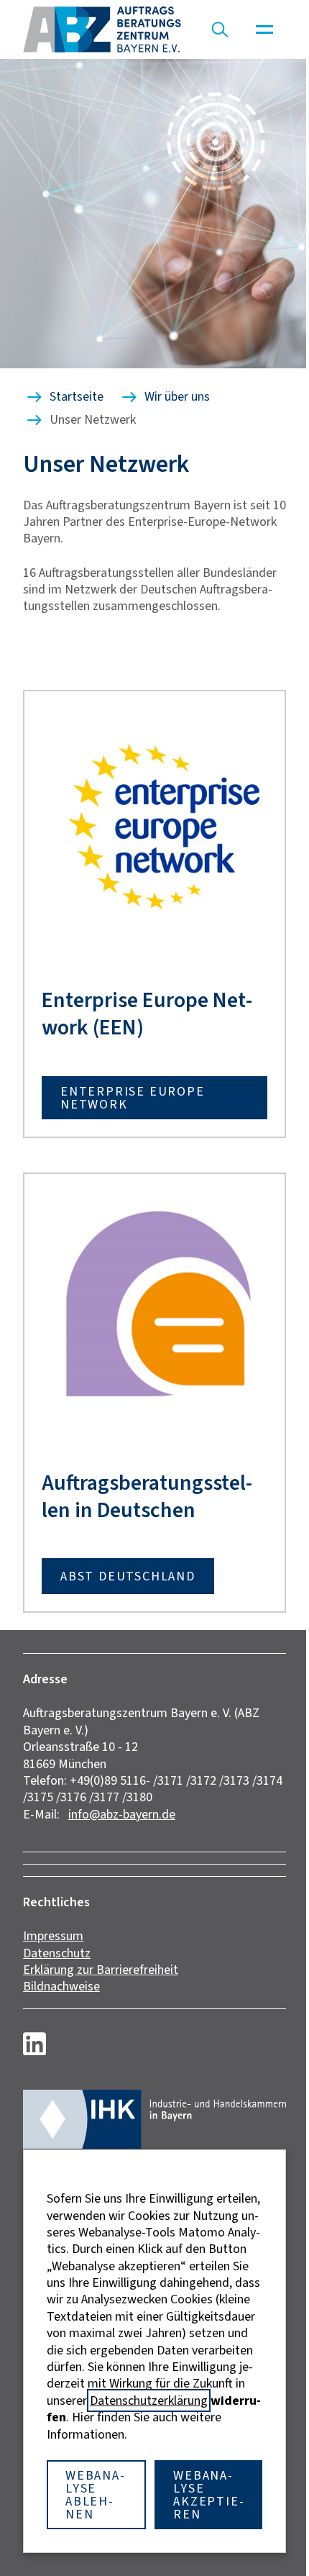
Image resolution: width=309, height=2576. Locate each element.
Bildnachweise (61, 1986)
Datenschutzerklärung (149, 2400)
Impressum (53, 1936)
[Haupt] (264, 29)
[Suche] (220, 29)
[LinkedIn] (34, 2044)
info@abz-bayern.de (122, 1814)
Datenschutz (57, 1953)
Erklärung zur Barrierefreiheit (101, 1970)
